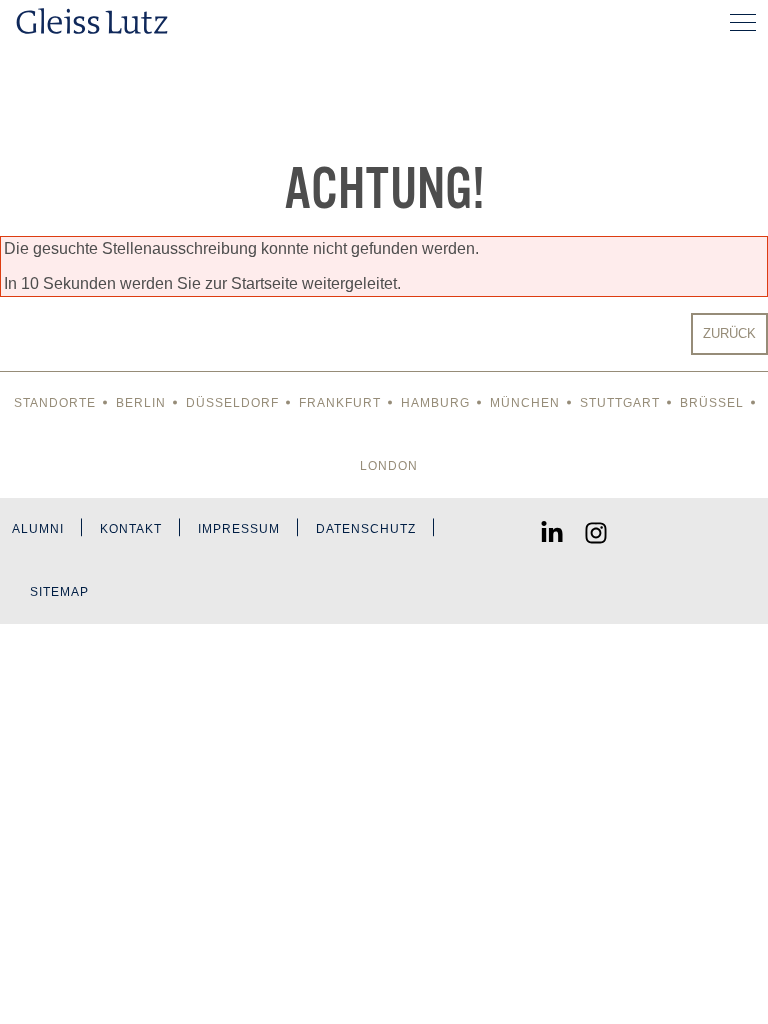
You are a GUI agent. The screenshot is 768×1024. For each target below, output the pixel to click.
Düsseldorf (232, 403)
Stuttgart (620, 403)
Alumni (38, 529)
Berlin (141, 403)
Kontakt (131, 529)
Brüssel (712, 403)
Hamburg (435, 403)
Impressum (239, 529)
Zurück (729, 333)
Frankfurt (340, 403)
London (389, 466)
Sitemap (59, 592)
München (525, 403)
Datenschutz (366, 529)
